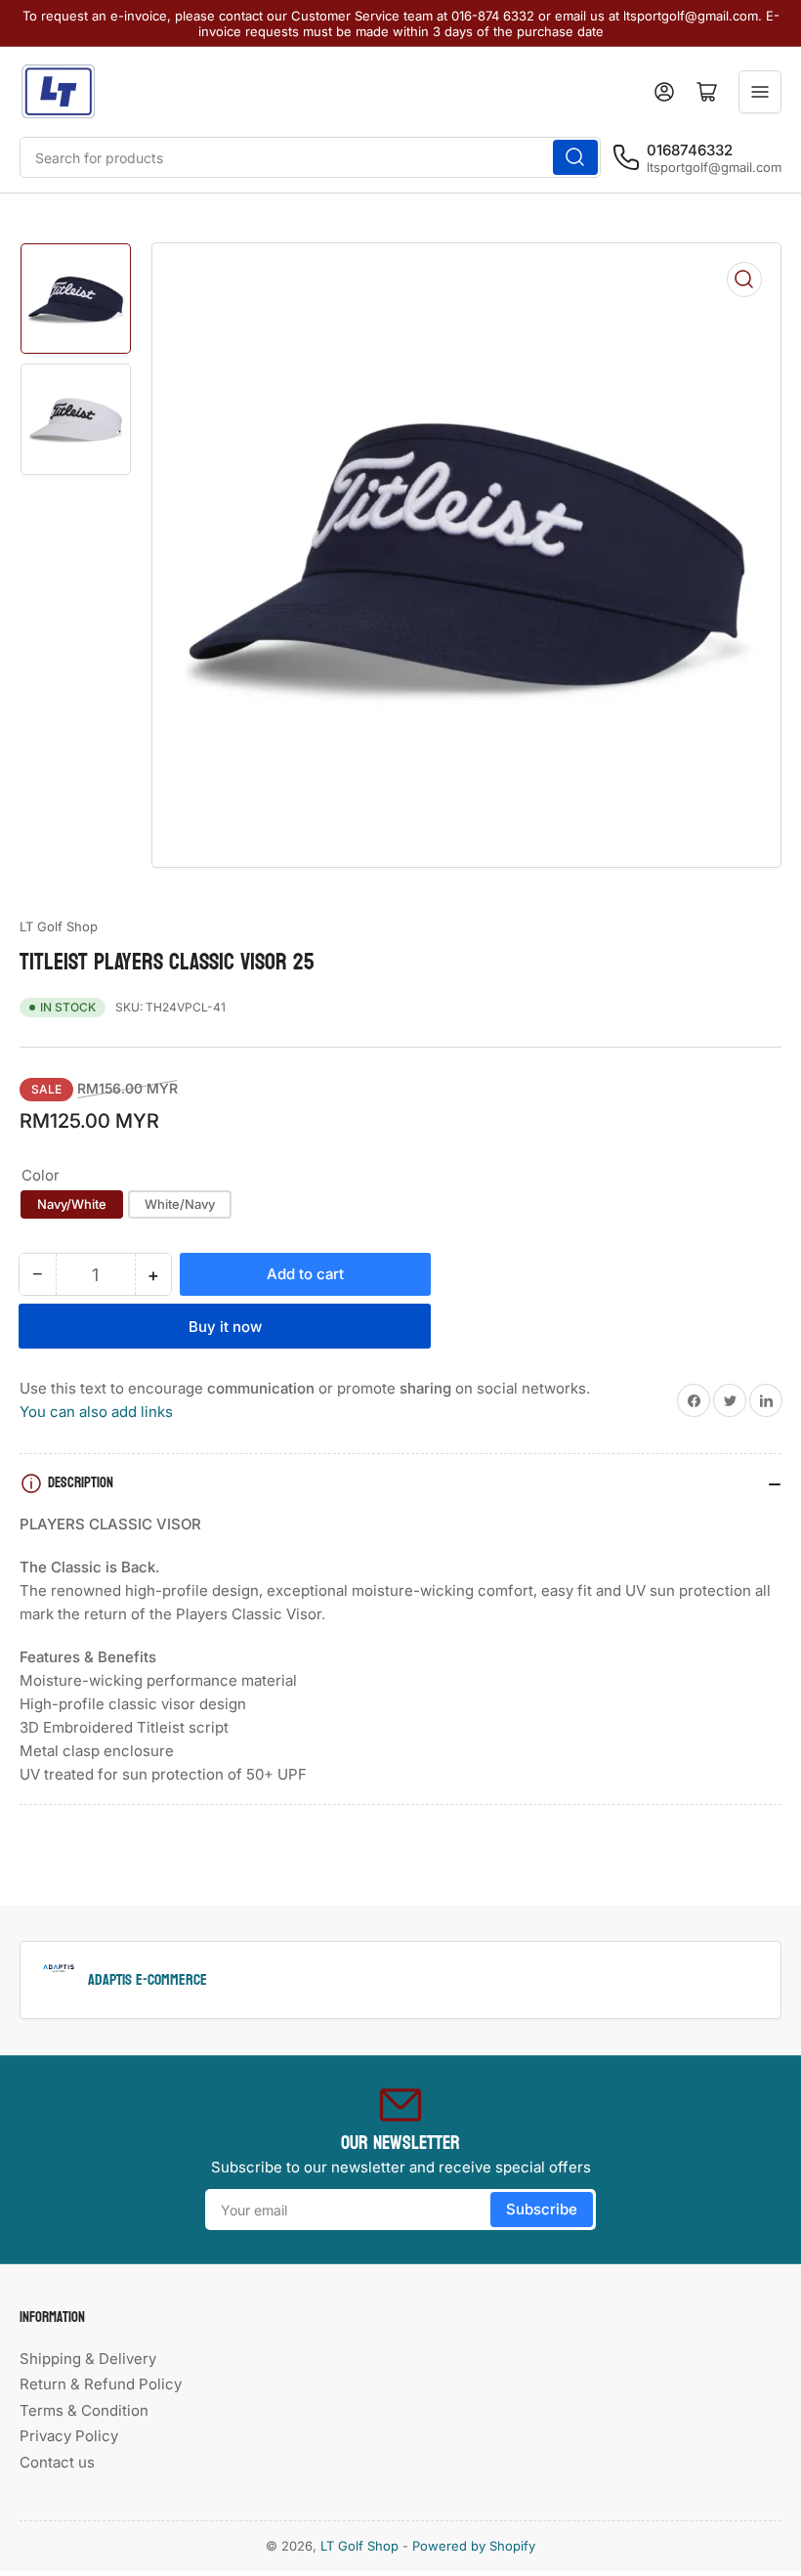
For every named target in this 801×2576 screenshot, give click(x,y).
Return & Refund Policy (101, 2384)
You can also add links (96, 1412)
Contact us (57, 2462)
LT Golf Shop (59, 926)
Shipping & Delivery (88, 2359)
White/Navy (180, 1204)
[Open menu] (760, 92)
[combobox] (310, 157)
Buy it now (225, 1327)
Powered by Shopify (474, 2546)
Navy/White (72, 1204)
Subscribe (542, 2209)
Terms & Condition (84, 2410)
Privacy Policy (69, 2436)
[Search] (575, 157)
